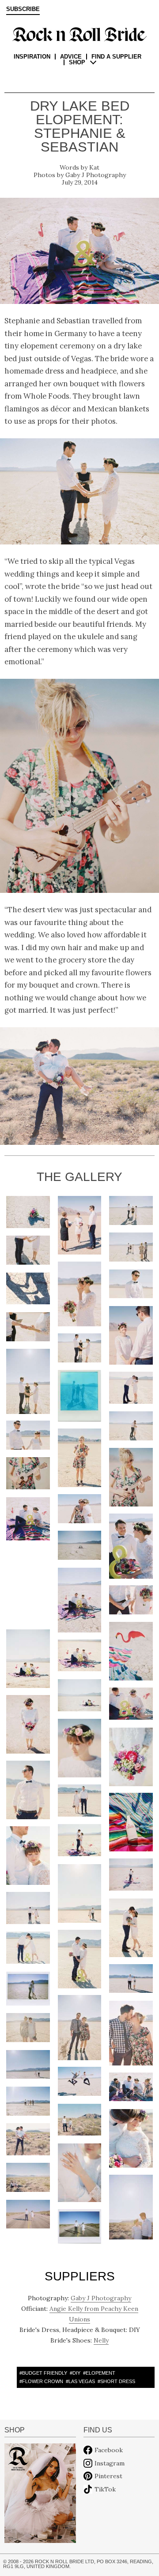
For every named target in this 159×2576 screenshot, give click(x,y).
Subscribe (23, 9)
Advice (71, 57)
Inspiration (32, 57)
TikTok (105, 2489)
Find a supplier (116, 57)
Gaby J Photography (96, 175)
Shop (77, 62)
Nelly (101, 2340)
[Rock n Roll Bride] (79, 34)
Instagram (110, 2463)
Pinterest (108, 2476)
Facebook (109, 2450)
